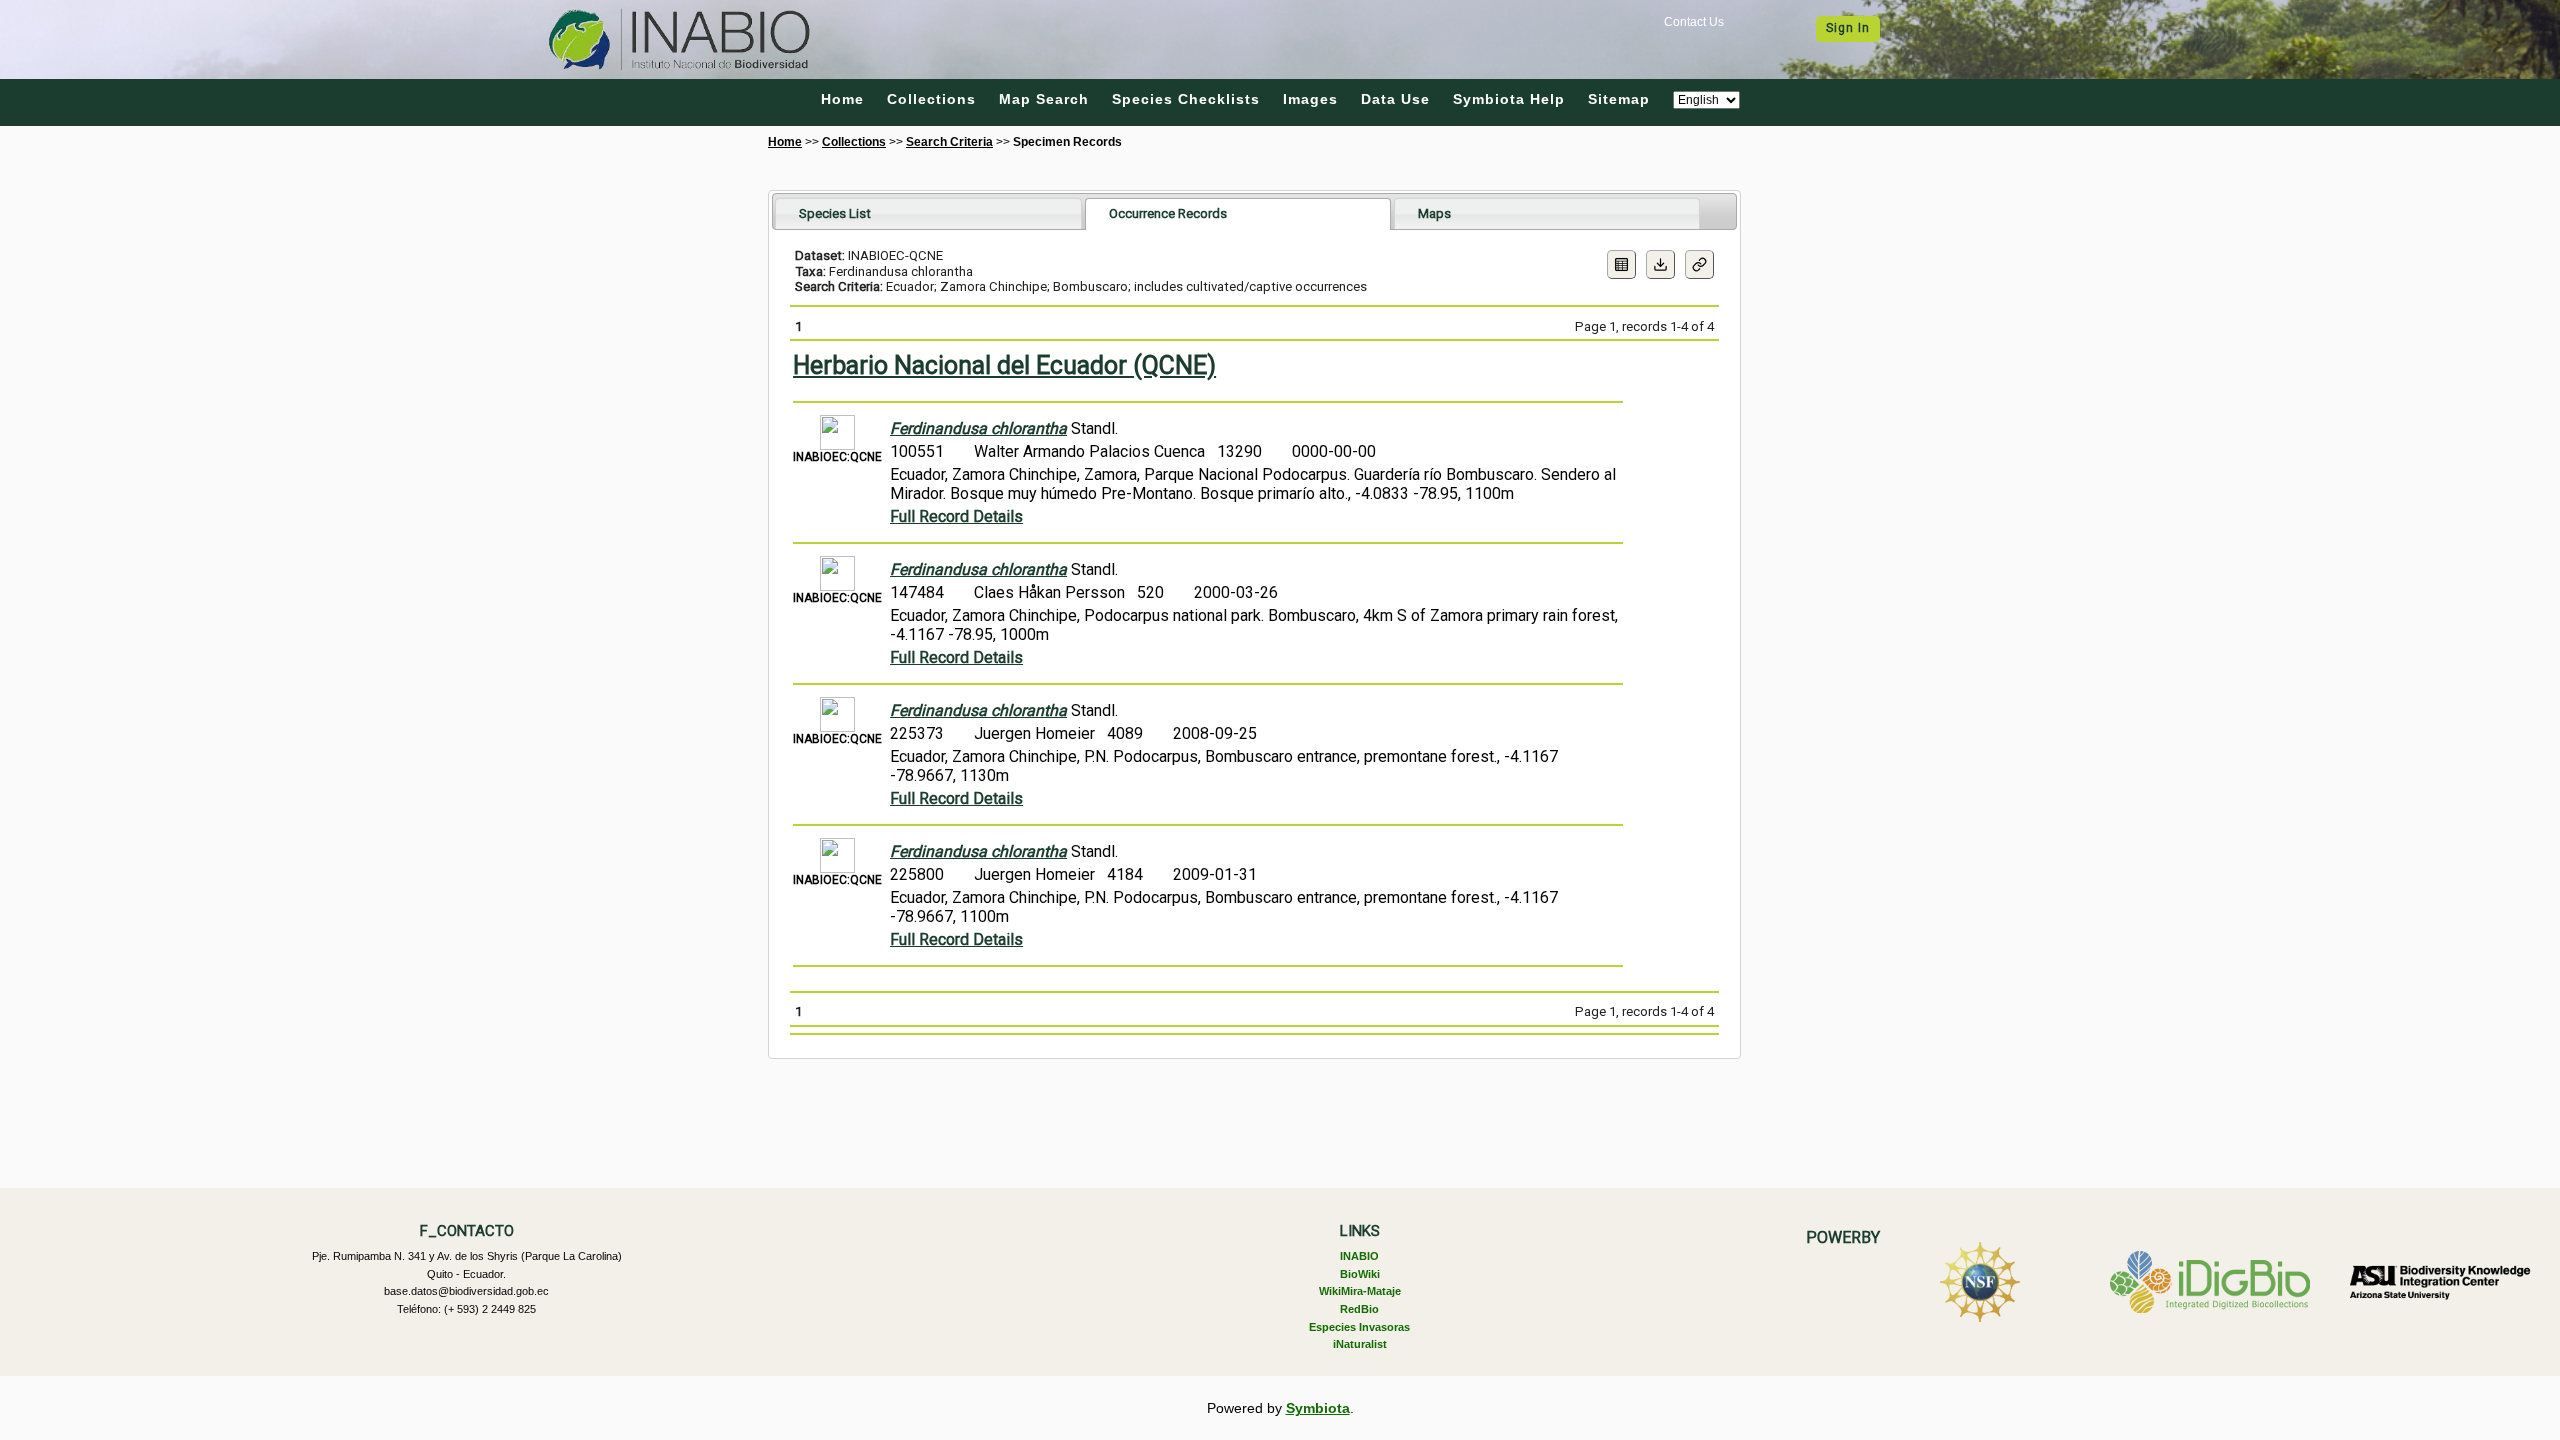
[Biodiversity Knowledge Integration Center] (2440, 1282)
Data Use (1395, 99)
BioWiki (1360, 1274)
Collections (931, 99)
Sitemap (1619, 99)
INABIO (1359, 1256)
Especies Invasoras (1359, 1327)
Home (842, 99)
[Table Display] (1621, 264)
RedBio (1359, 1309)
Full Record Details (956, 516)
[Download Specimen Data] (1660, 264)
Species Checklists (1186, 99)
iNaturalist (1360, 1344)
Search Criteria (949, 142)
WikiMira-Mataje (1360, 1291)
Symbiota (1318, 1408)
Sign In (1848, 28)
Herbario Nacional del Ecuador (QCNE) (1004, 365)
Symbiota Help (1509, 99)
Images (1310, 99)
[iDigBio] (2210, 1282)
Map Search (1044, 99)
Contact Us (1694, 22)
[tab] (928, 213)
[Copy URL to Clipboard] (1699, 264)
